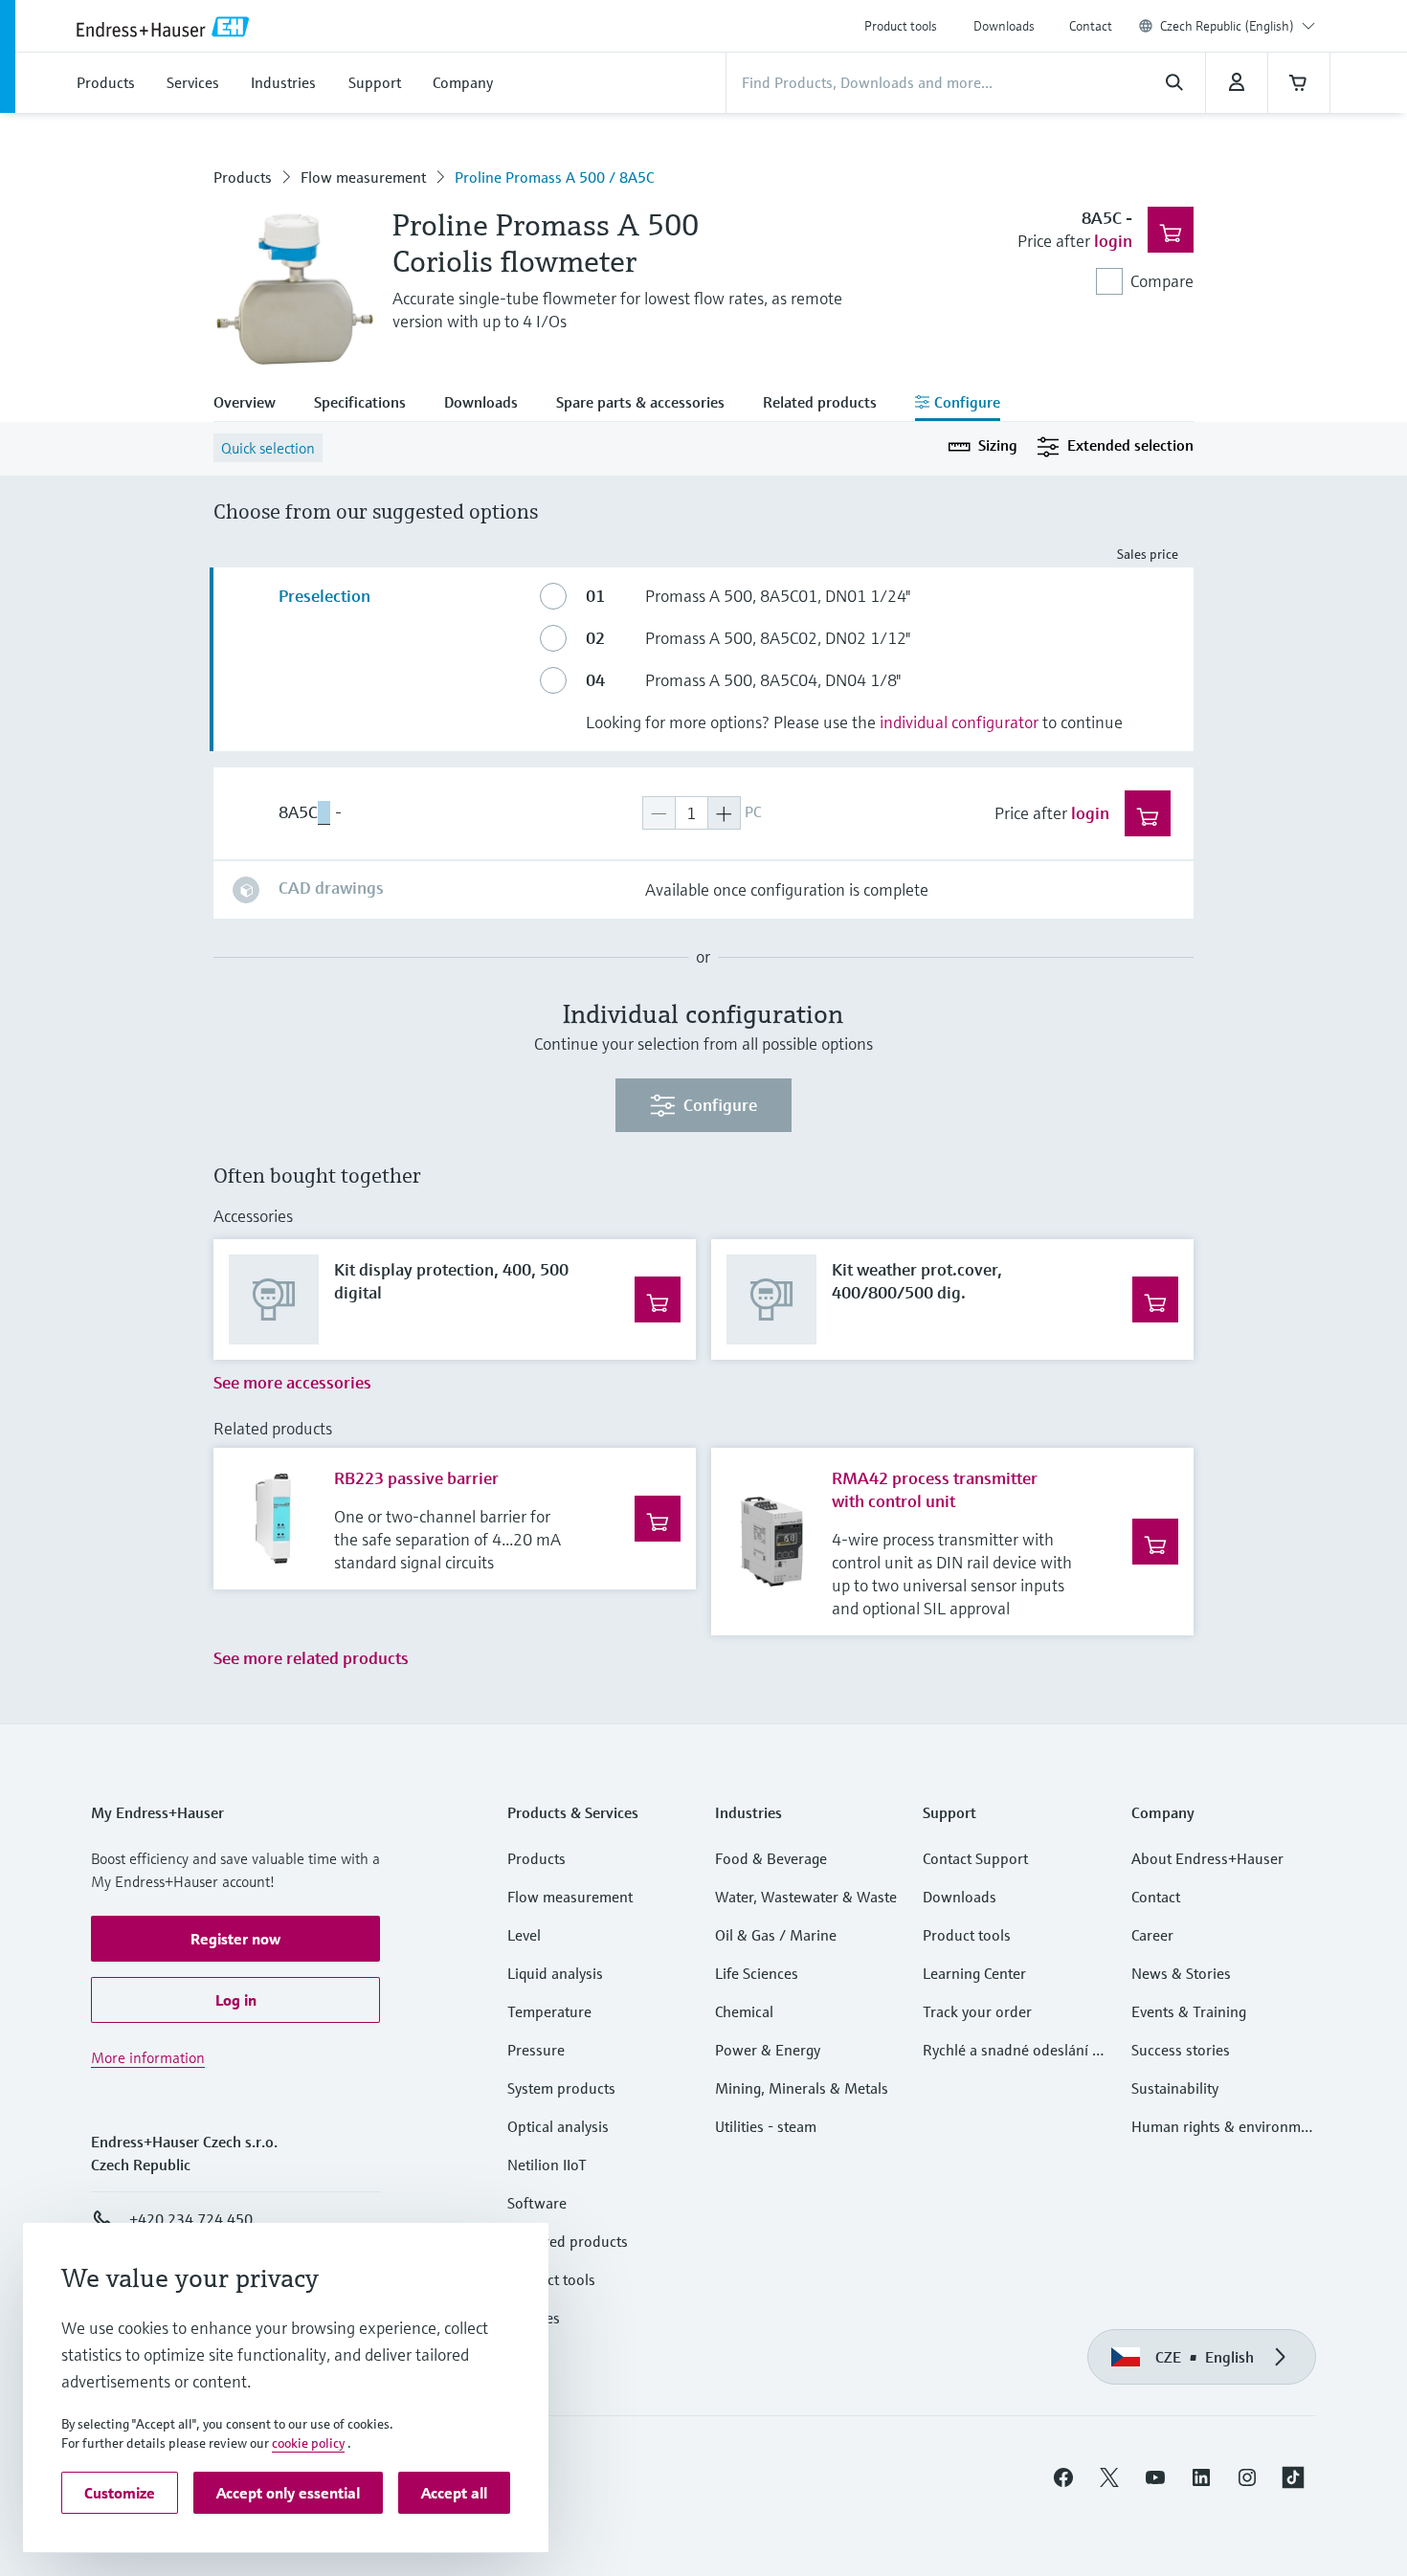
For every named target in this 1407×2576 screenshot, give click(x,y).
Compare (1162, 281)
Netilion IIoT (547, 2165)
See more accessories (292, 1382)
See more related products (311, 1658)
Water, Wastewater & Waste (806, 1897)
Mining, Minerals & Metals (802, 2088)
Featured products (568, 2241)
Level (524, 1935)
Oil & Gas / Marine (776, 1935)
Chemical (744, 2011)
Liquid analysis (555, 1973)
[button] (235, 1939)
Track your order (977, 2011)
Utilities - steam (766, 2126)
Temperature (549, 2011)
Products (243, 177)
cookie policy (308, 2443)
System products (561, 2088)
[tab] (254, 404)
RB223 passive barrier (416, 1478)
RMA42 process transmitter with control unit (935, 1489)
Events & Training (1189, 2011)
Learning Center (974, 1973)
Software (537, 2203)
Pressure (536, 2050)
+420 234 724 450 (191, 2219)
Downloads (1004, 26)
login (1113, 241)
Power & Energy (768, 2050)
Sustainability (1175, 2088)
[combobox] (1238, 26)
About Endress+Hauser (1207, 1858)
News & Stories (1181, 1973)
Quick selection (268, 448)
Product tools (901, 26)
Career (1152, 1935)
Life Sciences (757, 1973)
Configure (720, 1105)
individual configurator (959, 722)
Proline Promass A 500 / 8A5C (554, 177)
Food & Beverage (771, 1858)
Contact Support (975, 1858)
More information (148, 2057)
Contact (1091, 26)
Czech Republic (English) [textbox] (1227, 26)
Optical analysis (558, 2126)
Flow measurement (363, 177)
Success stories (1181, 2050)
